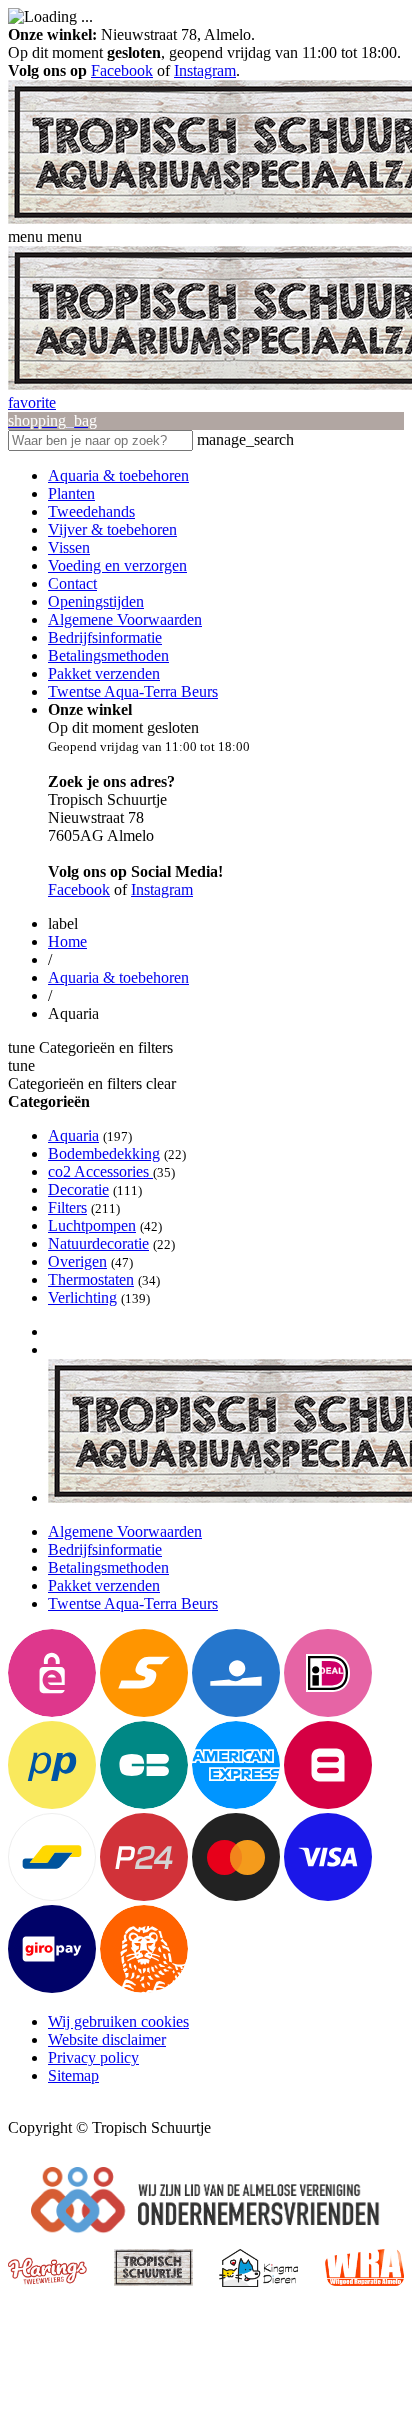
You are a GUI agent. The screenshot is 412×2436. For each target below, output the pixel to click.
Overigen (77, 1261)
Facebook (122, 70)
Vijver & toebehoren (112, 529)
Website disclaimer (107, 2039)
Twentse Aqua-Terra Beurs (133, 691)
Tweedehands (91, 511)
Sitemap (73, 2075)
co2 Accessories (100, 1171)
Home (67, 941)
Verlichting (82, 1297)
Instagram (205, 70)
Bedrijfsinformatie (105, 637)
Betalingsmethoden (108, 655)
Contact (72, 583)
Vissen (69, 547)
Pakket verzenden (104, 673)
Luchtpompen (92, 1225)
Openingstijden (96, 601)
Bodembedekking (104, 1153)
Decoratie (78, 1189)
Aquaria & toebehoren (118, 475)
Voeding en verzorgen (117, 565)
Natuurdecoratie (98, 1243)
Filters (67, 1207)
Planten (71, 493)
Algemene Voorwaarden (125, 619)
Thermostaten (91, 1279)
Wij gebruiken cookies (118, 2021)
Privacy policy (93, 2057)
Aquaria (73, 1135)
